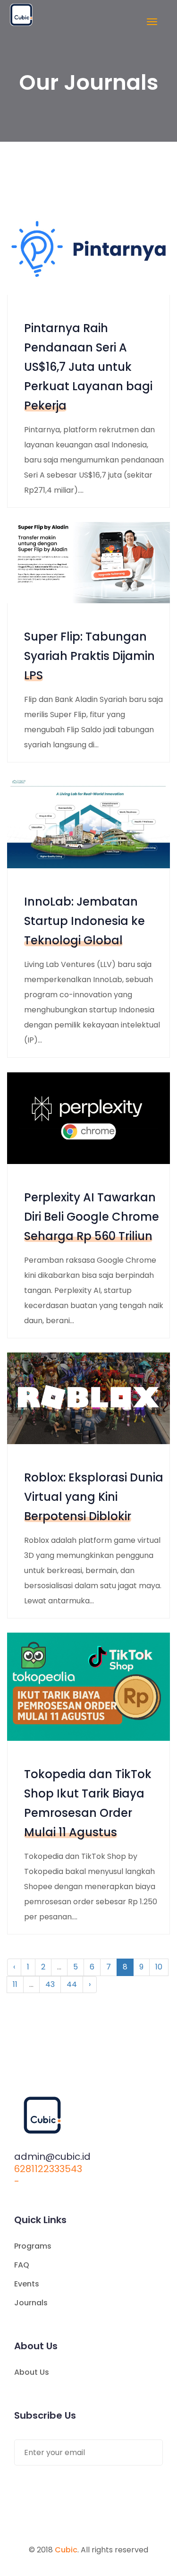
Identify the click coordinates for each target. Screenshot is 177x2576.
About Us (32, 2372)
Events (27, 2284)
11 (15, 1984)
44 (72, 1984)
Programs (33, 2246)
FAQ (22, 2265)
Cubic (66, 2550)
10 (159, 1967)
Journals (31, 2303)
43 (50, 1984)
